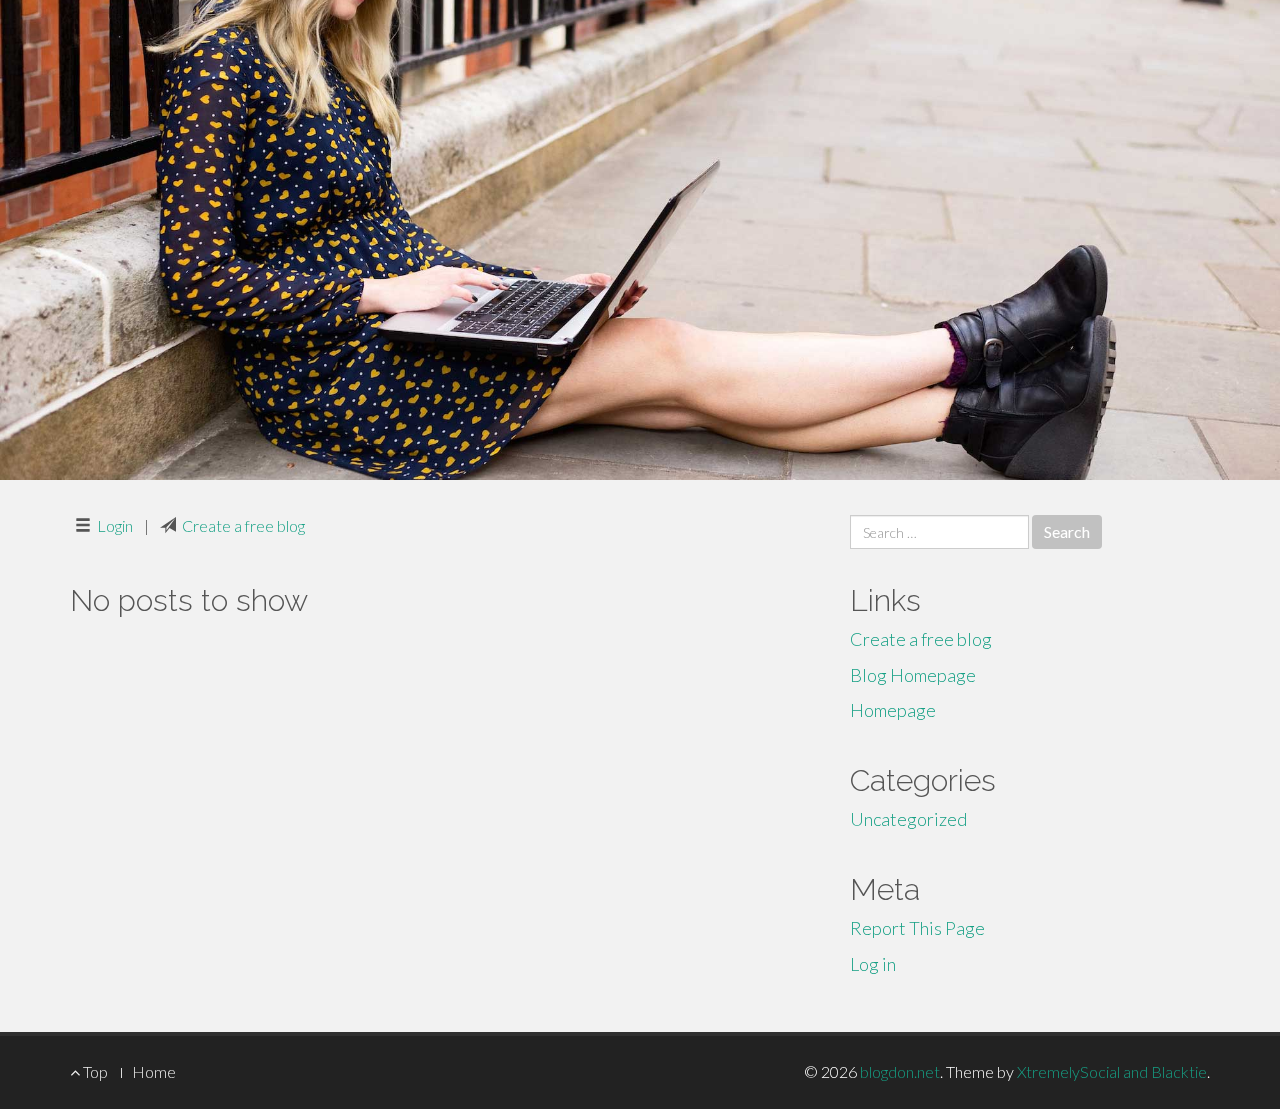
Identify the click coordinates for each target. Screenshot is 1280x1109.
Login (115, 525)
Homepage (893, 710)
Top (94, 1071)
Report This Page (917, 928)
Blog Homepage (913, 675)
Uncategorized (908, 819)
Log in (873, 964)
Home (154, 1071)
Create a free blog (243, 525)
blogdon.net (900, 1071)
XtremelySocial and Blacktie (1112, 1071)
